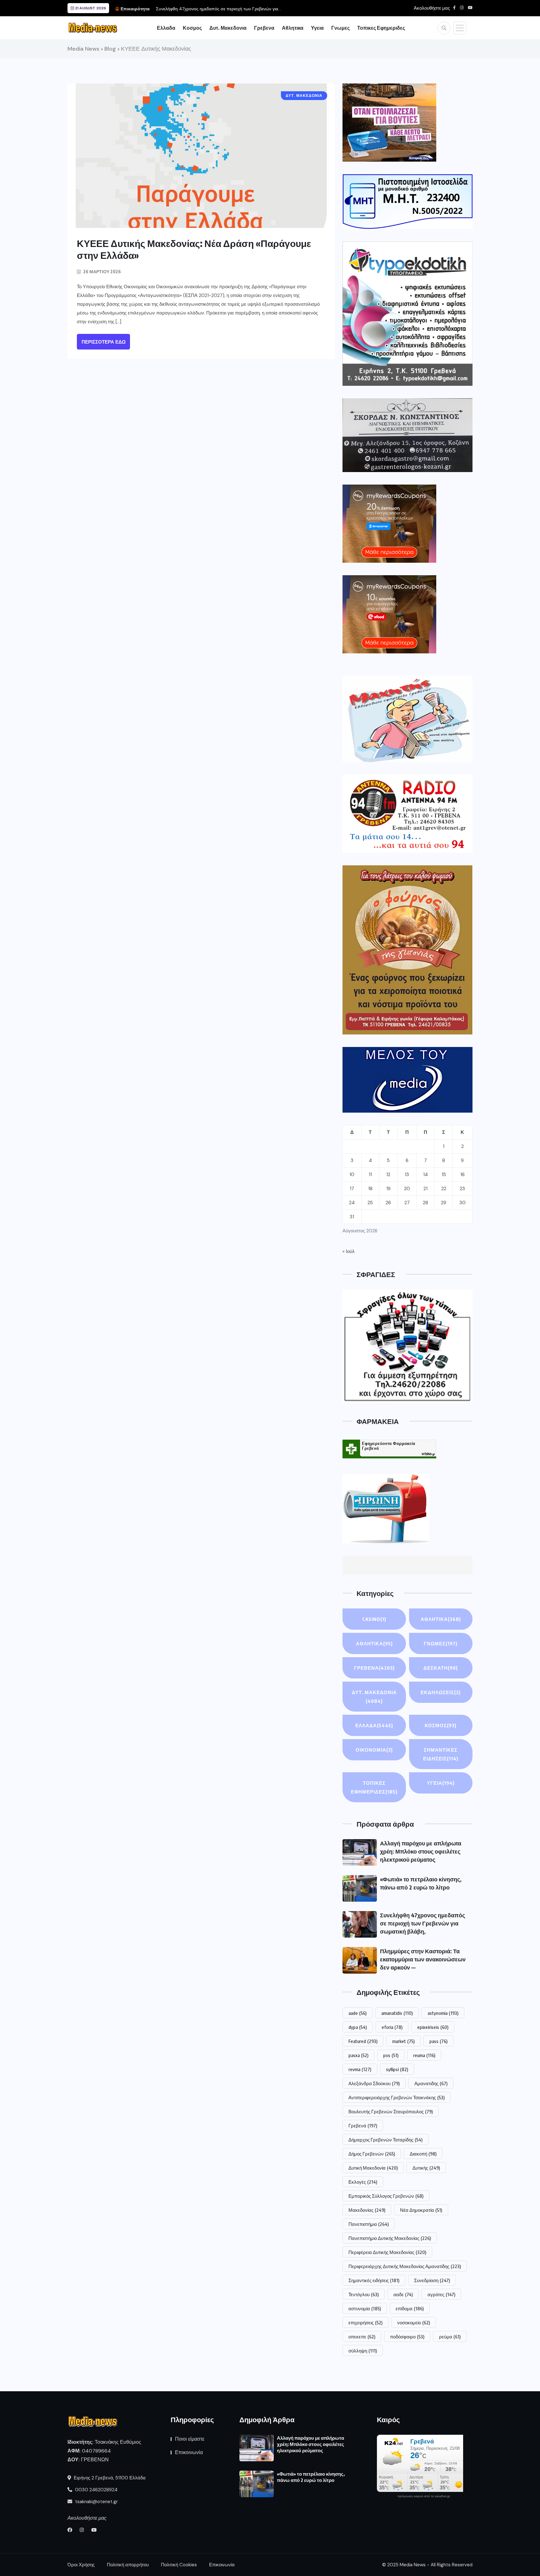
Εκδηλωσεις (441, 1692)
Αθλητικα (293, 28)
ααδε (403, 2294)
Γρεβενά (363, 2126)
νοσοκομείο (414, 2322)
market (403, 2041)
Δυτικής (426, 2168)
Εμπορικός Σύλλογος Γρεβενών (386, 2196)
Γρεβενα (264, 28)
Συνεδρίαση (432, 2280)
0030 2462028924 (96, 2490)
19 (388, 1189)
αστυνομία (365, 2308)
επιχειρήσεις (365, 2322)
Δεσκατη (441, 1668)
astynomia (443, 2013)
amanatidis (397, 2013)
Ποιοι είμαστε (190, 2439)
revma (360, 2069)
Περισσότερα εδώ (104, 342)
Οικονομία (374, 1750)
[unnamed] (407, 435)
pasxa (358, 2055)
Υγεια (317, 28)
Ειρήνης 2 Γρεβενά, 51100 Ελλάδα (109, 2478)
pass (438, 2041)
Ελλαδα (166, 28)
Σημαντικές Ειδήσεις (441, 1754)
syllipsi (397, 2069)
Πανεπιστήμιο (369, 2224)
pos (391, 2055)
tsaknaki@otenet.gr (96, 2502)
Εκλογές (363, 2182)
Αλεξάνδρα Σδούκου (374, 2083)
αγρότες (441, 2294)
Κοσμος (192, 28)
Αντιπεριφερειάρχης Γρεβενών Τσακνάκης (397, 2097)
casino (374, 1619)
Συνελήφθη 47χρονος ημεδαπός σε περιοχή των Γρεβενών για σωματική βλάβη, (422, 1923)
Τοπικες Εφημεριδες (381, 28)
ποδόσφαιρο (407, 2337)
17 (352, 1189)
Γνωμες (340, 28)
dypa (358, 2027)
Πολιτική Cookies (179, 2565)
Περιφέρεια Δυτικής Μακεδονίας (387, 2252)
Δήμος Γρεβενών (372, 2154)
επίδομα (410, 2308)
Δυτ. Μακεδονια (228, 28)
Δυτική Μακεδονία (373, 2168)
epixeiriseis (433, 2027)
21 (425, 1189)
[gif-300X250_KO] (389, 123)
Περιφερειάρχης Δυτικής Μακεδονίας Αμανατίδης (405, 2266)
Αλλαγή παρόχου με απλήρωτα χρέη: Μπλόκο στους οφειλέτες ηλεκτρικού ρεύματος (421, 1851)
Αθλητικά (374, 1643)
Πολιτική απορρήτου (128, 2565)
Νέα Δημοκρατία (421, 2210)
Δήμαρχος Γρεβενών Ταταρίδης (385, 2140)
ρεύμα (450, 2337)
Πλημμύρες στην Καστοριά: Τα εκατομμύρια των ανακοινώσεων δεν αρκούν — (423, 1959)
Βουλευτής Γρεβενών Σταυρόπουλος (391, 2111)
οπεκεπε (362, 2337)
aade (357, 2013)
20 (407, 1189)
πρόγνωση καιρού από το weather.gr (424, 2496)
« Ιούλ (349, 1251)
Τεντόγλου (364, 2294)
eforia (392, 2027)
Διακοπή (423, 2154)
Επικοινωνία (189, 2452)
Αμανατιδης (431, 2083)
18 (370, 1189)
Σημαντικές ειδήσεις (374, 2280)
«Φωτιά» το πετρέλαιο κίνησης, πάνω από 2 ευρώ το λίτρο (311, 2477)
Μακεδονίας (367, 2210)
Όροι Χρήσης (81, 2565)
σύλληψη (363, 2351)
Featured (363, 2041)
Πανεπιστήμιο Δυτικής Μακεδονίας (390, 2238)
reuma (424, 2055)
